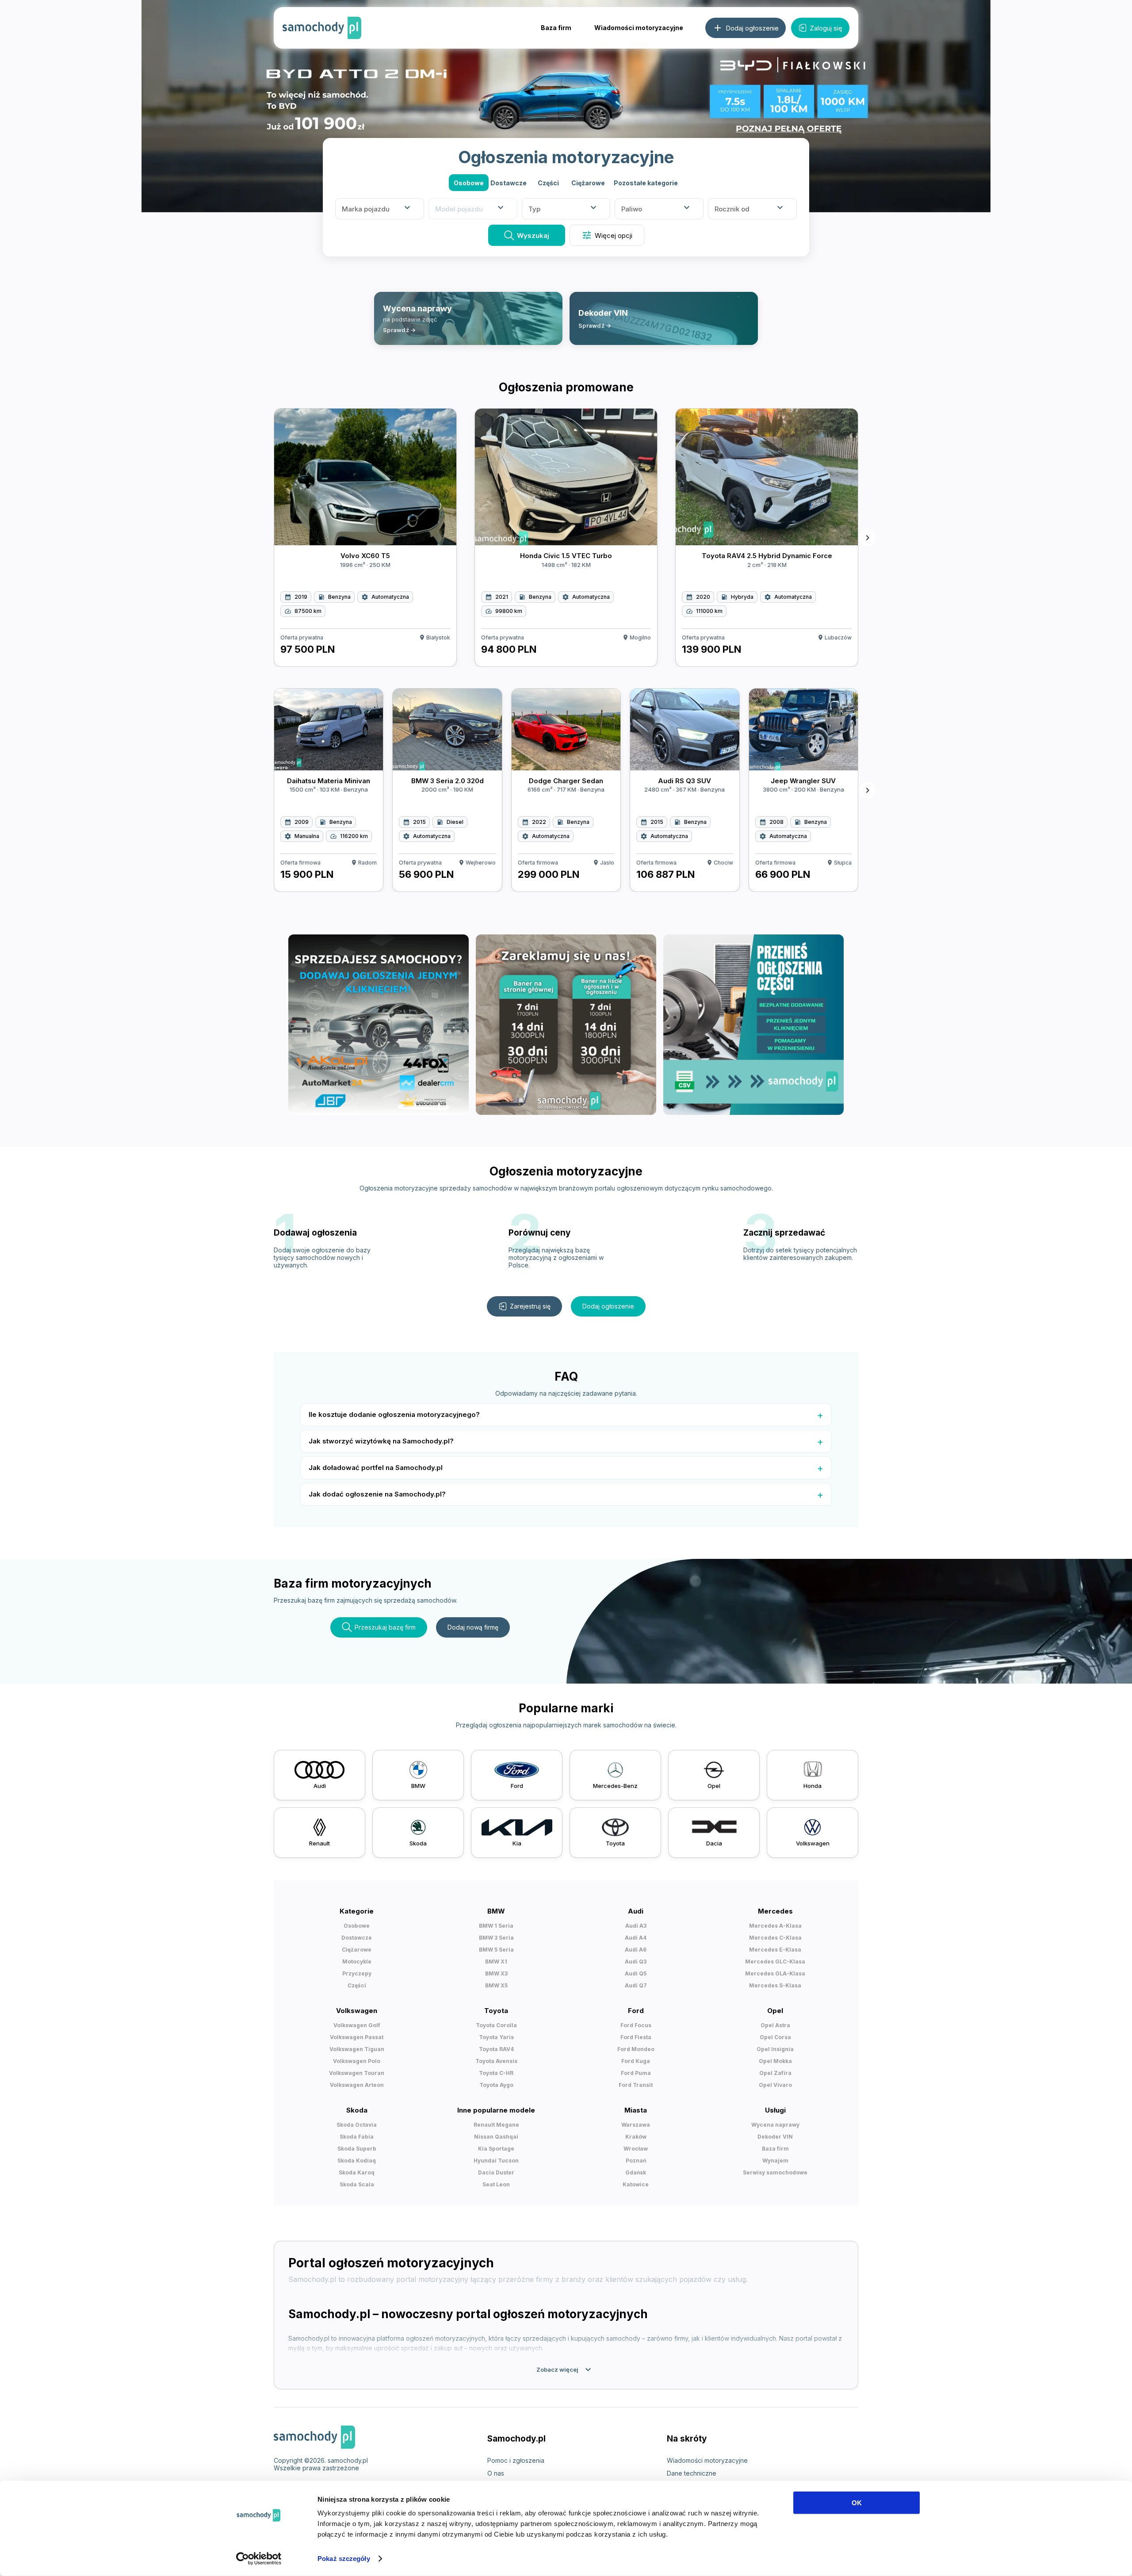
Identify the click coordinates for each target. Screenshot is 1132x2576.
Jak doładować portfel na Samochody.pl (376, 1468)
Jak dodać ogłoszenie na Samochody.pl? (377, 1494)
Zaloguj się (826, 28)
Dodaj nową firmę (473, 1627)
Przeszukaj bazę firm (385, 1627)
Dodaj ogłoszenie (608, 1306)
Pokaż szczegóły (344, 2559)
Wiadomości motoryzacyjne (639, 28)
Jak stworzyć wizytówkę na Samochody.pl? (381, 1441)
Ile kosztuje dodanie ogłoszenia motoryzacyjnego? (394, 1414)
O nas (496, 2473)
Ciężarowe (588, 183)
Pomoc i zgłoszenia (516, 2460)
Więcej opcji (607, 235)
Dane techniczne (692, 2473)
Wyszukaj (533, 235)
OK (857, 2503)
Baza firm (556, 28)
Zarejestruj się (530, 1306)
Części (548, 183)
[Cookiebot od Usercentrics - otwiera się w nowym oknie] (259, 2559)
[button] (646, 183)
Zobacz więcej (565, 2369)
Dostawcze (509, 183)
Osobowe (469, 183)
